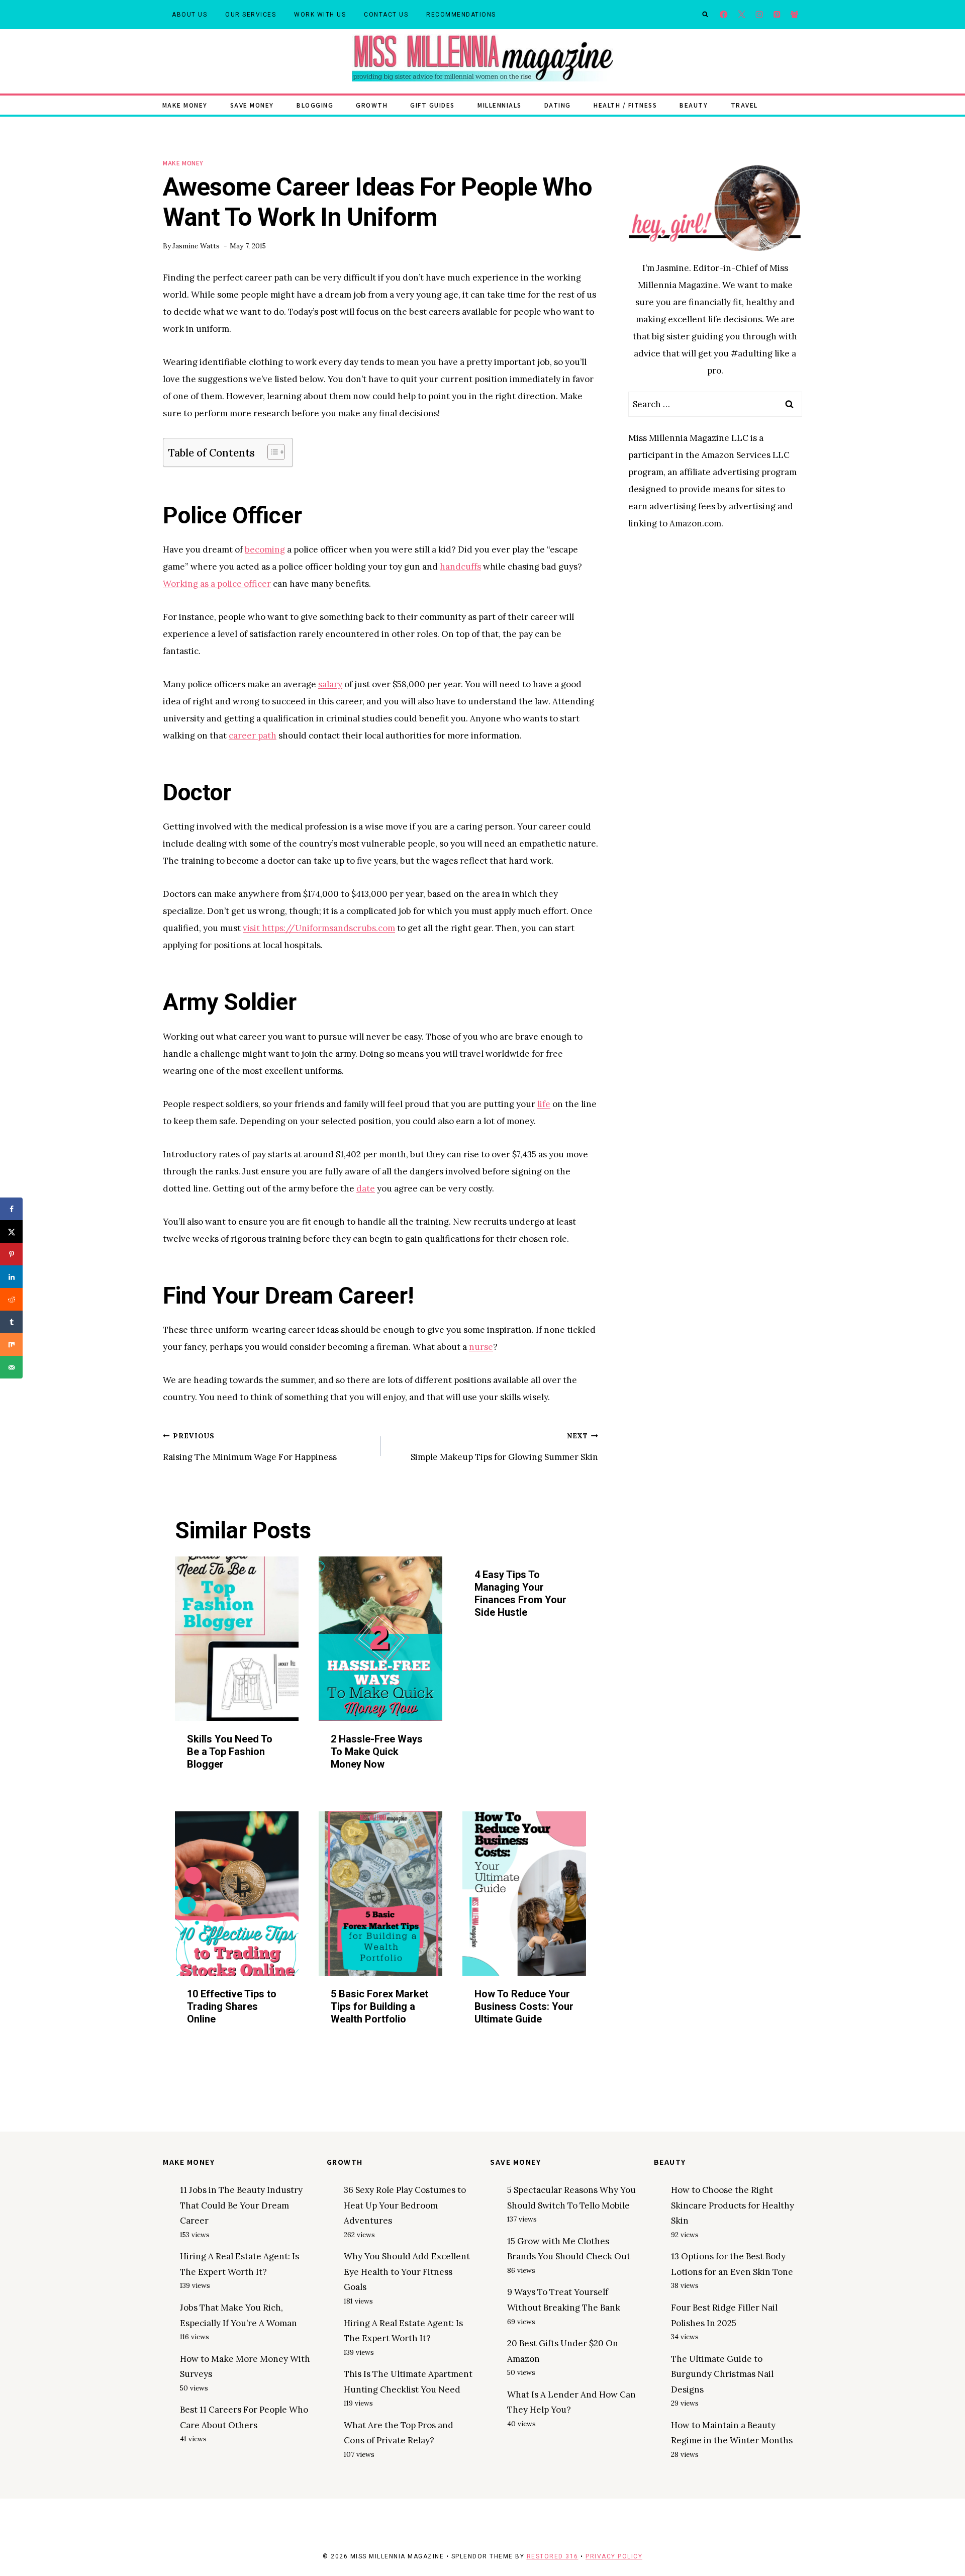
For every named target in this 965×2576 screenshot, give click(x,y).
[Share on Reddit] (11, 1299)
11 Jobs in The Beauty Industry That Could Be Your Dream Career (241, 2205)
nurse (481, 1347)
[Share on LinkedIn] (11, 1277)
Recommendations (461, 15)
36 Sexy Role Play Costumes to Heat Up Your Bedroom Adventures (405, 2205)
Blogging (315, 105)
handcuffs (460, 567)
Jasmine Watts (196, 246)
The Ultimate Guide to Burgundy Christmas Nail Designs (722, 2374)
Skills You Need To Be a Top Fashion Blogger (230, 1752)
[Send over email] (11, 1367)
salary (330, 684)
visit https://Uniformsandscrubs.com (319, 928)
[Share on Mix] (11, 1345)
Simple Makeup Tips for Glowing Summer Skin (504, 1447)
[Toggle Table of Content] (271, 452)
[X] (742, 15)
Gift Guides (432, 105)
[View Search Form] (705, 15)
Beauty (694, 105)
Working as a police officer (217, 584)
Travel (744, 105)
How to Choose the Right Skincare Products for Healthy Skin (733, 2205)
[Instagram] (759, 15)
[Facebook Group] (794, 15)
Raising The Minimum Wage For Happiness (250, 1447)
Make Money (185, 105)
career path (253, 735)
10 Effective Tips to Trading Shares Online (232, 2006)
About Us (189, 15)
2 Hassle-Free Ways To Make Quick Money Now (377, 1752)
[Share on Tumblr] (11, 1322)
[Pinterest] (777, 15)
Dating (558, 105)
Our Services (251, 15)
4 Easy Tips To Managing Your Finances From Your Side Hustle (520, 1593)
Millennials (500, 105)
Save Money (252, 105)
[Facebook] (724, 15)
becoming (265, 549)
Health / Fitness (625, 105)
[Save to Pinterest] (11, 1254)
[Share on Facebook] (11, 1209)
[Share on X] (11, 1231)
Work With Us (320, 15)
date (366, 1188)
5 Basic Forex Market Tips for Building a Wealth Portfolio (379, 2006)
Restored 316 (553, 2556)
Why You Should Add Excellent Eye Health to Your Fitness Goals (407, 2272)
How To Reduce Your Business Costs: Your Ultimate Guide (524, 2006)
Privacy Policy (614, 2556)
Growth (372, 105)
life (544, 1104)
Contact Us (386, 15)
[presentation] (237, 1639)
